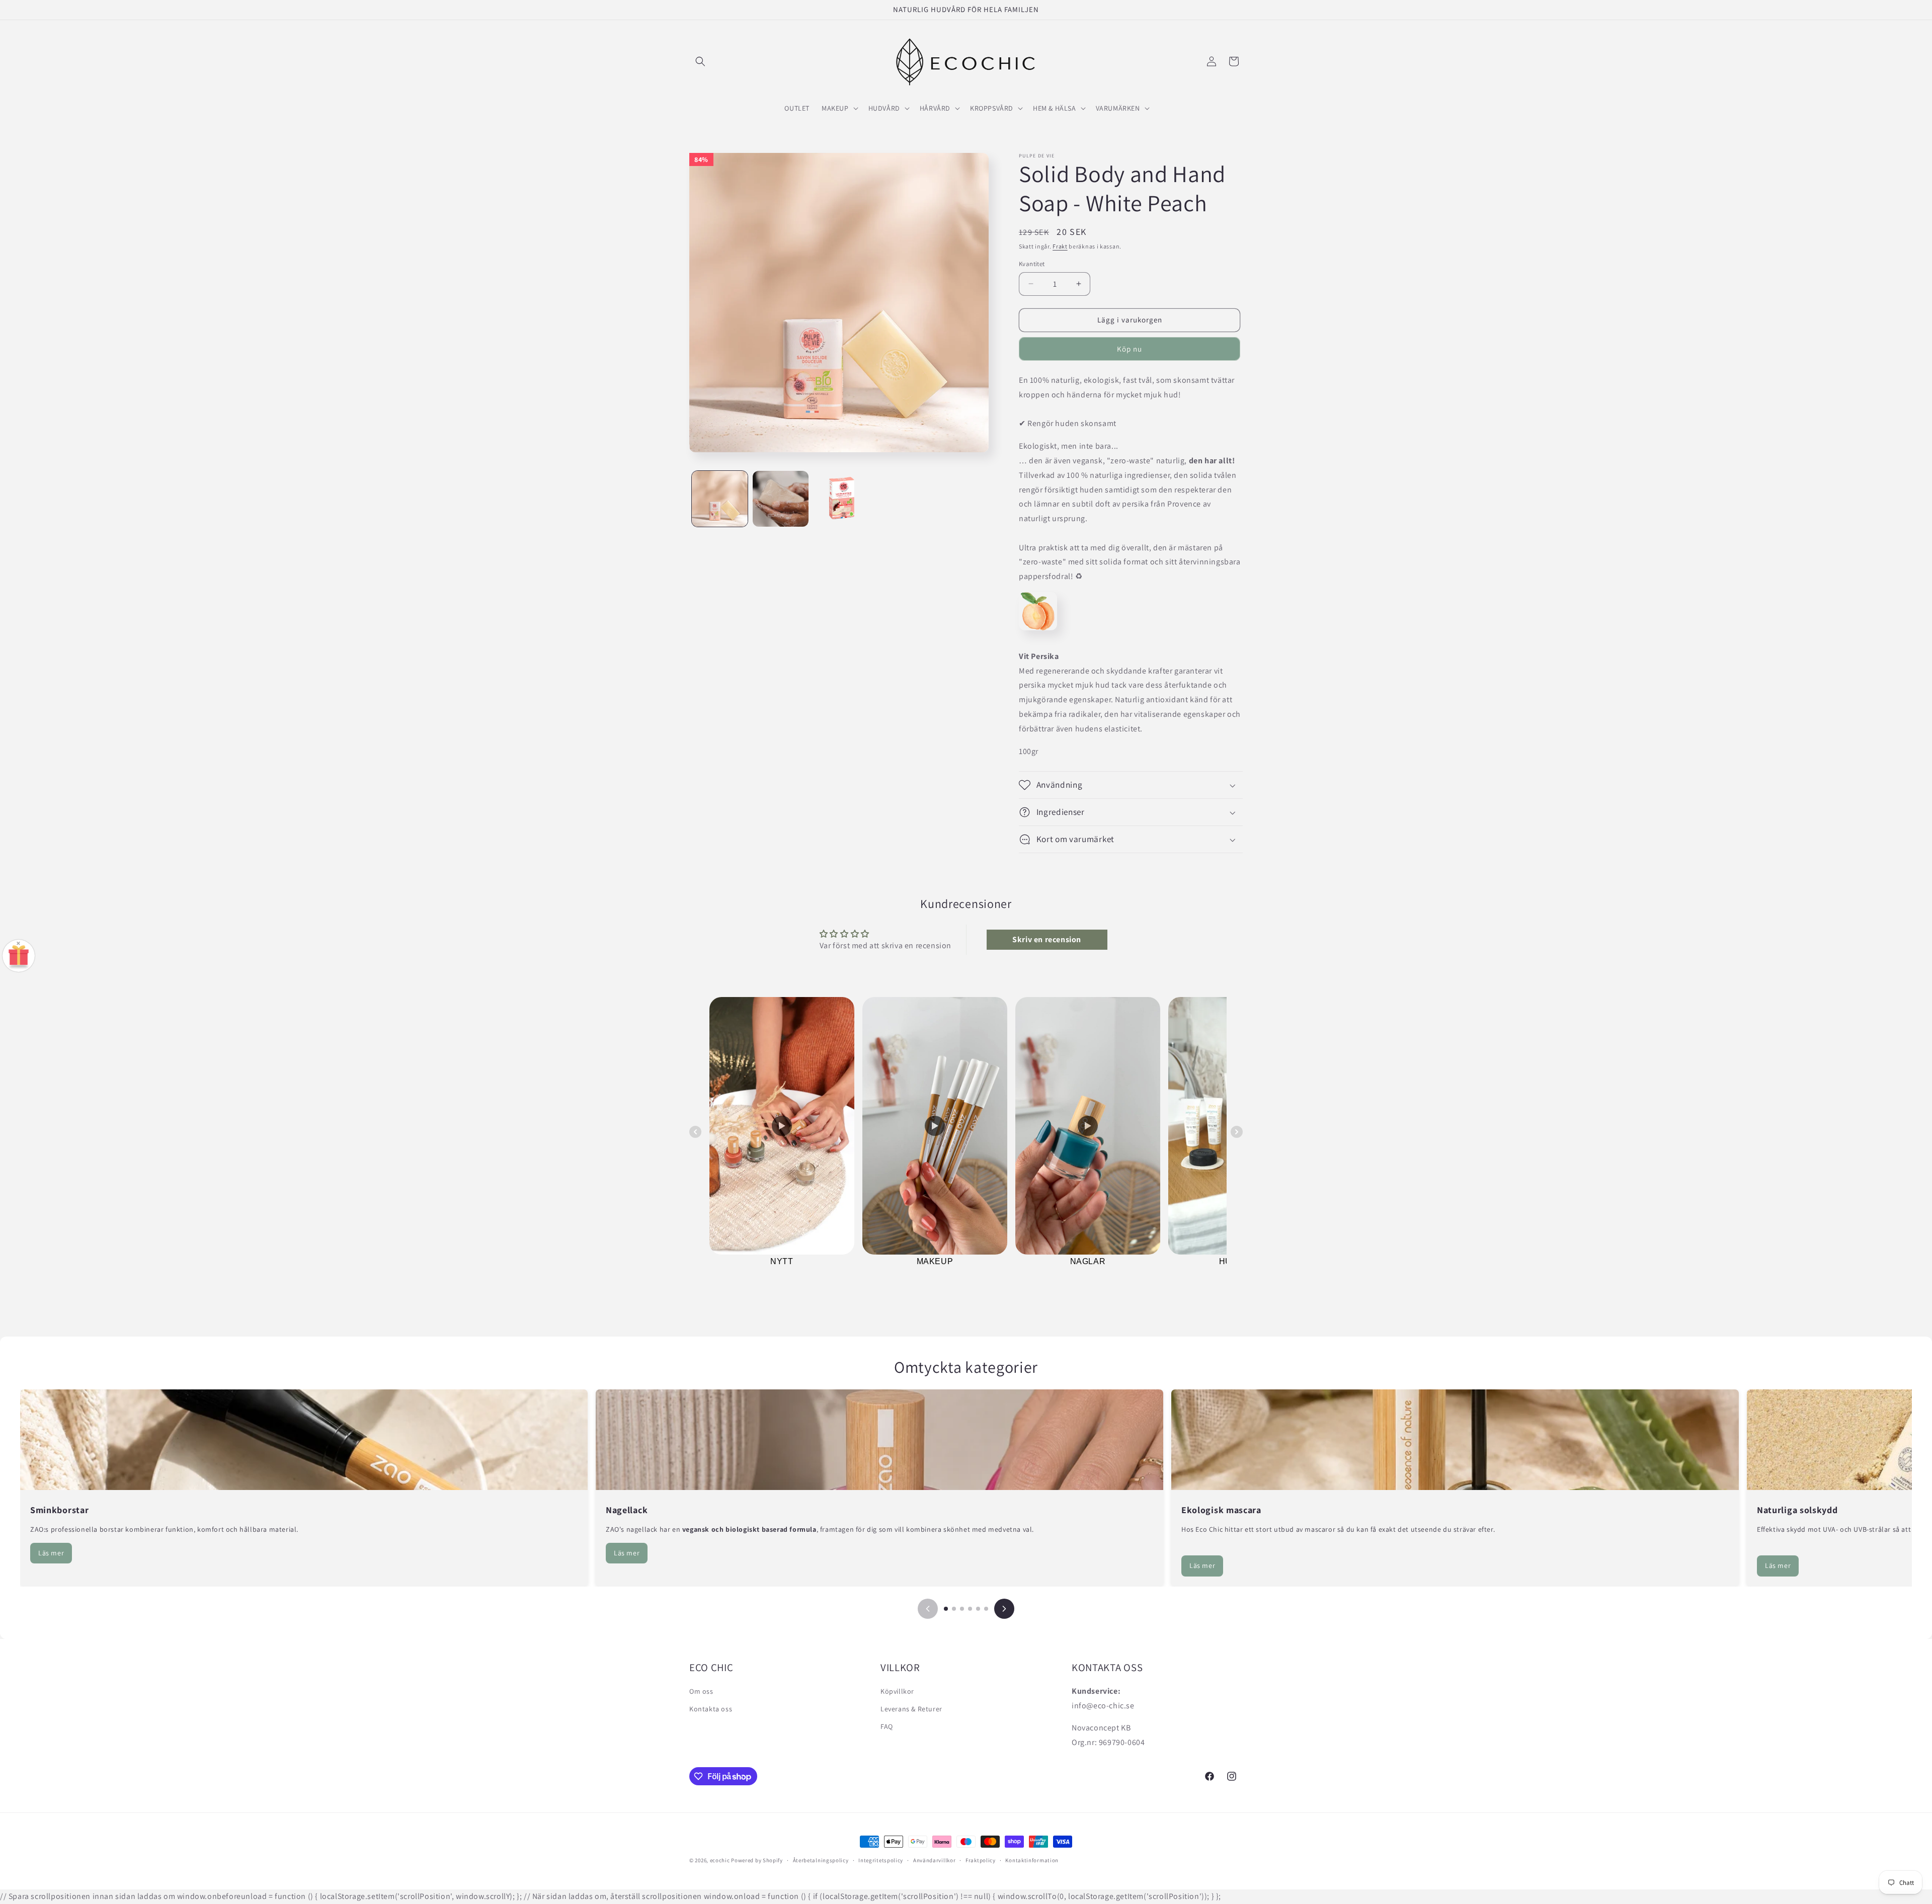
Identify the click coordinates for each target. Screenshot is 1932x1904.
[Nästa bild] (1004, 1609)
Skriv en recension (1047, 939)
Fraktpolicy (981, 1860)
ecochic (720, 1860)
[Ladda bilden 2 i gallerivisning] (781, 499)
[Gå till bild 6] (986, 1609)
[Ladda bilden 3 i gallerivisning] (841, 499)
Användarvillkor (935, 1860)
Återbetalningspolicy (821, 1860)
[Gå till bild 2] (954, 1609)
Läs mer (51, 1553)
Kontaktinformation (1032, 1860)
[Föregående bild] (928, 1609)
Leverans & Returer (911, 1709)
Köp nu (1130, 349)
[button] (700, 61)
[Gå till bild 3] (962, 1609)
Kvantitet (1032, 264)
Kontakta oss (711, 1709)
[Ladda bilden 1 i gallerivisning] (720, 499)
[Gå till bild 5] (978, 1609)
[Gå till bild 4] (970, 1609)
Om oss (701, 1691)
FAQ (887, 1726)
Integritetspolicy (881, 1860)
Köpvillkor (897, 1691)
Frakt (1060, 246)
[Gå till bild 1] (946, 1609)
